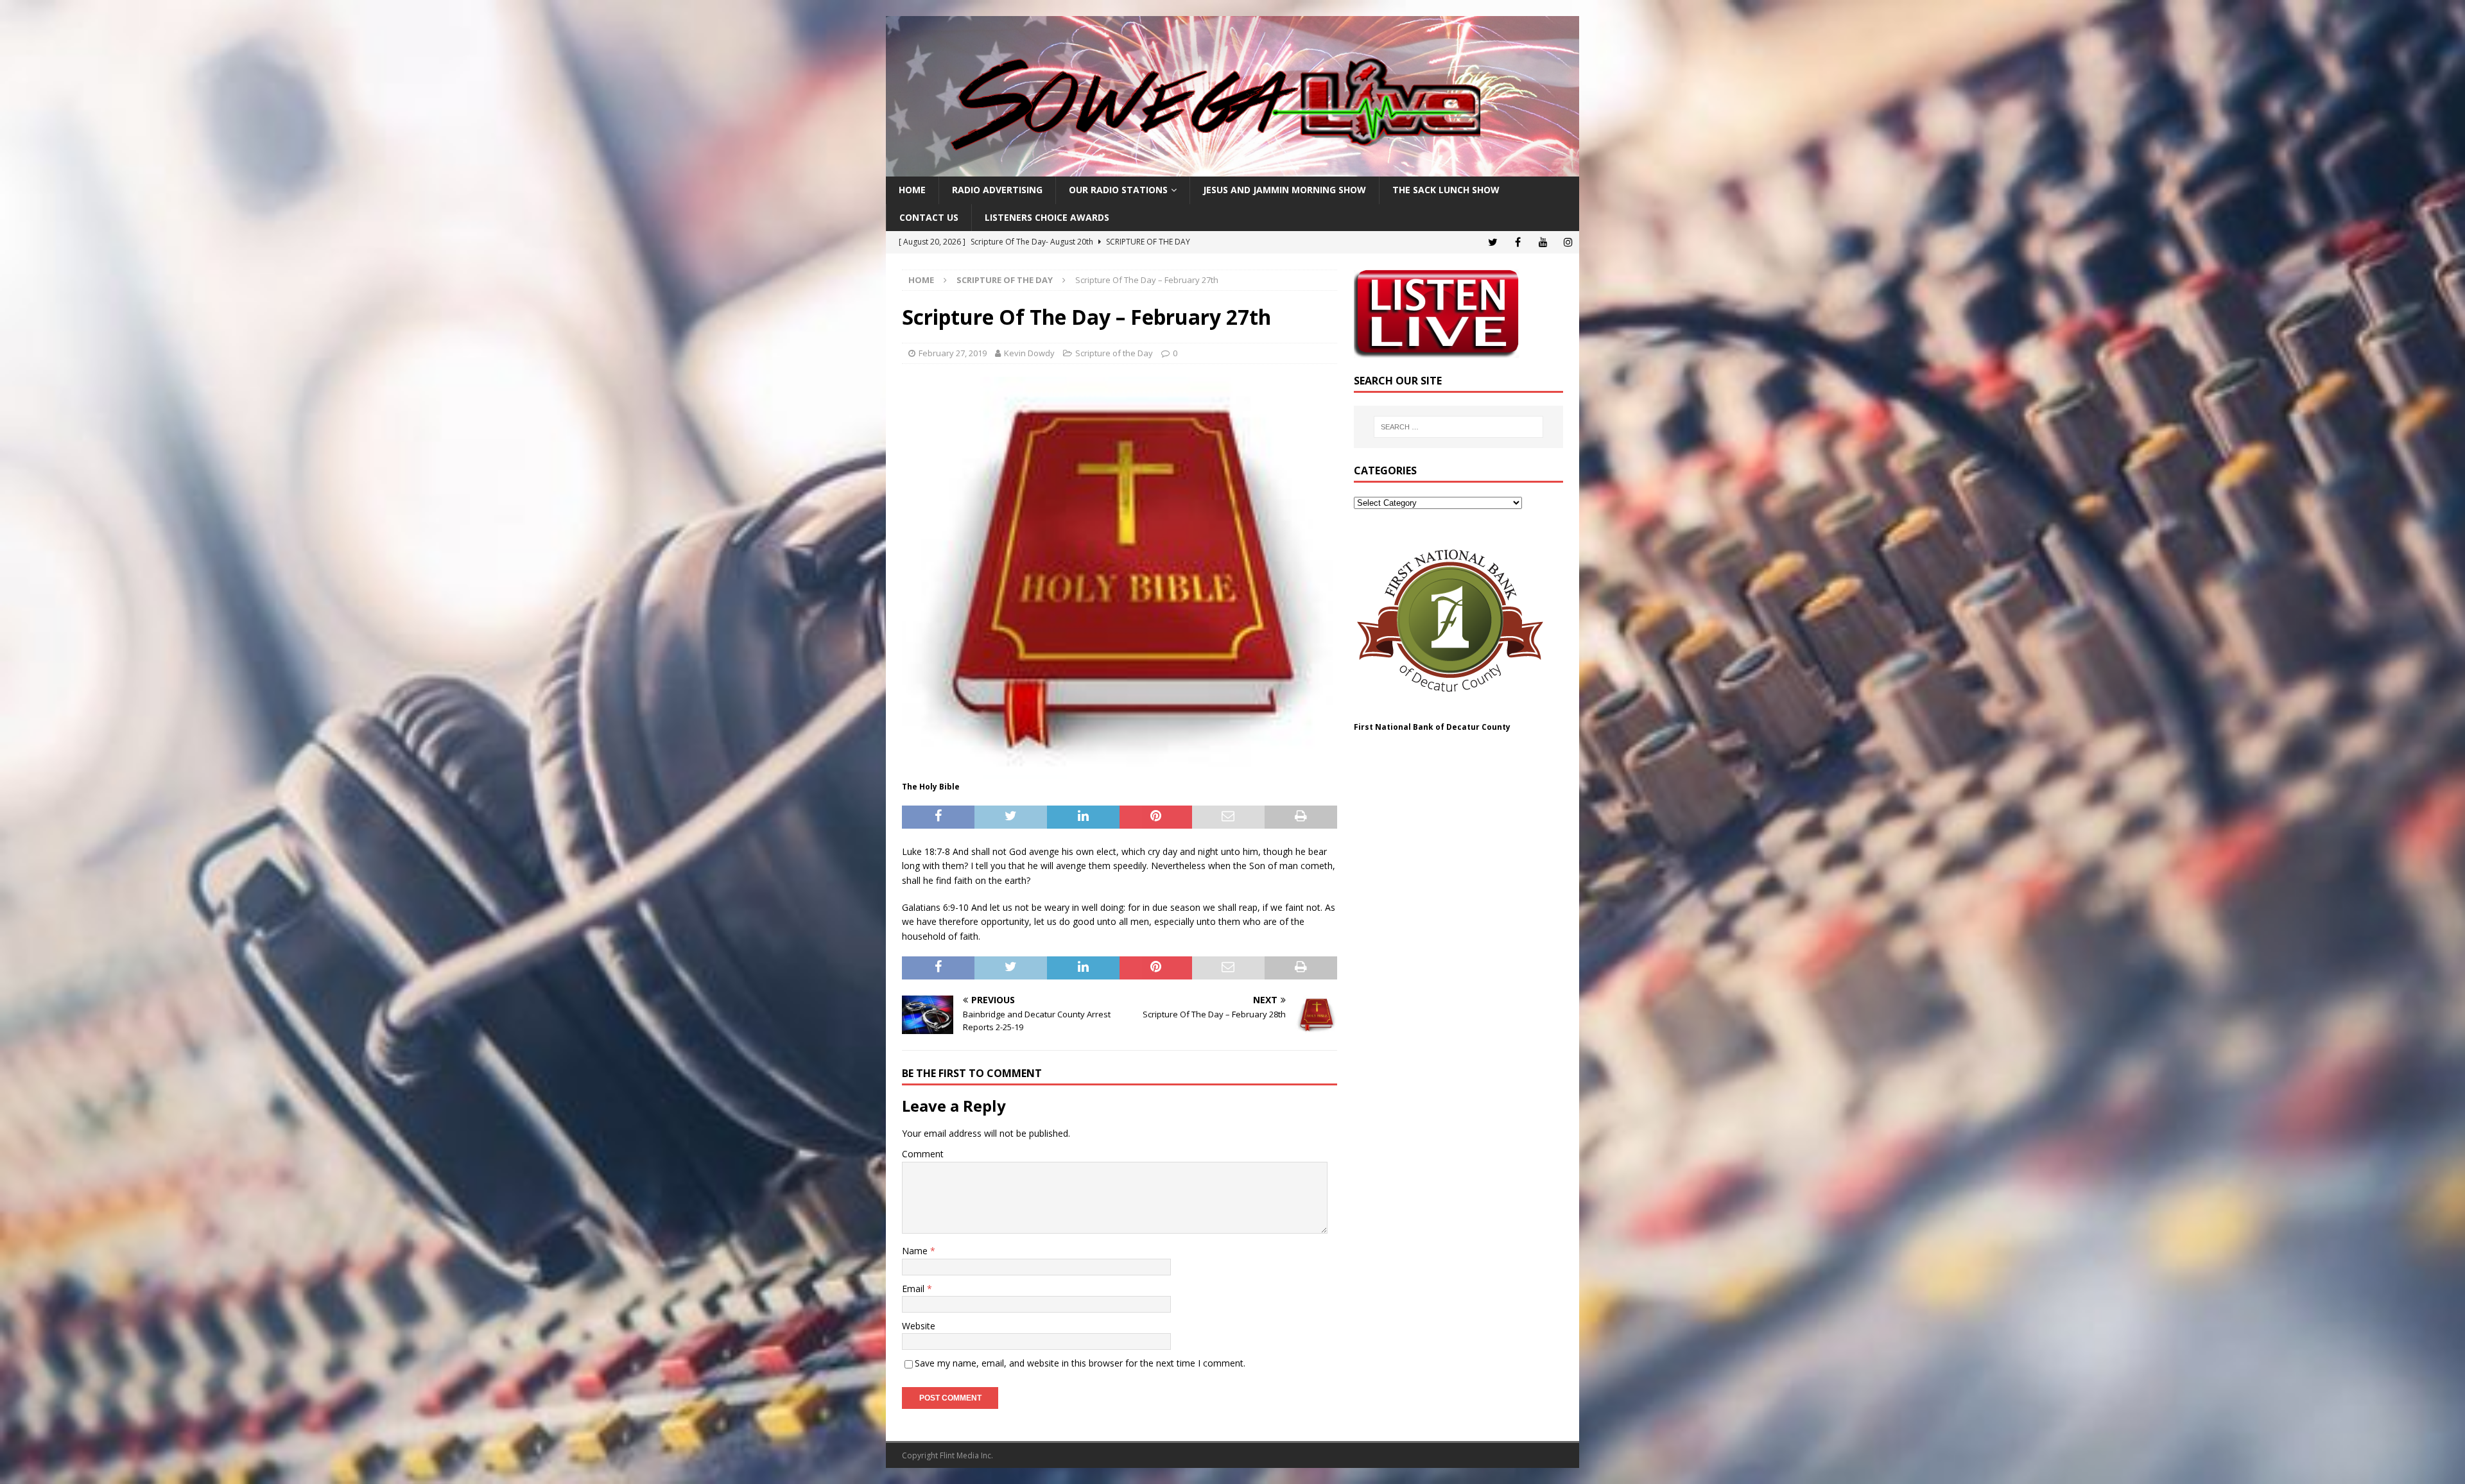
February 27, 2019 (953, 353)
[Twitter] (1493, 242)
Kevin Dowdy (1029, 353)
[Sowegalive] (1232, 169)
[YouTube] (1543, 242)
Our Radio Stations (1118, 190)
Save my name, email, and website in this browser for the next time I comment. (1080, 1363)
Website (919, 1326)
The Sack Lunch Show (1446, 190)
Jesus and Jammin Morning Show (1284, 190)
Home (912, 190)
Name (916, 1251)
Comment (923, 1154)
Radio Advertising (997, 190)
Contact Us (929, 217)
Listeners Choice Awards (1047, 217)
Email (914, 1289)
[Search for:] (1458, 427)
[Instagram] (1568, 242)
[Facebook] (1518, 242)
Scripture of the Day (1114, 353)
